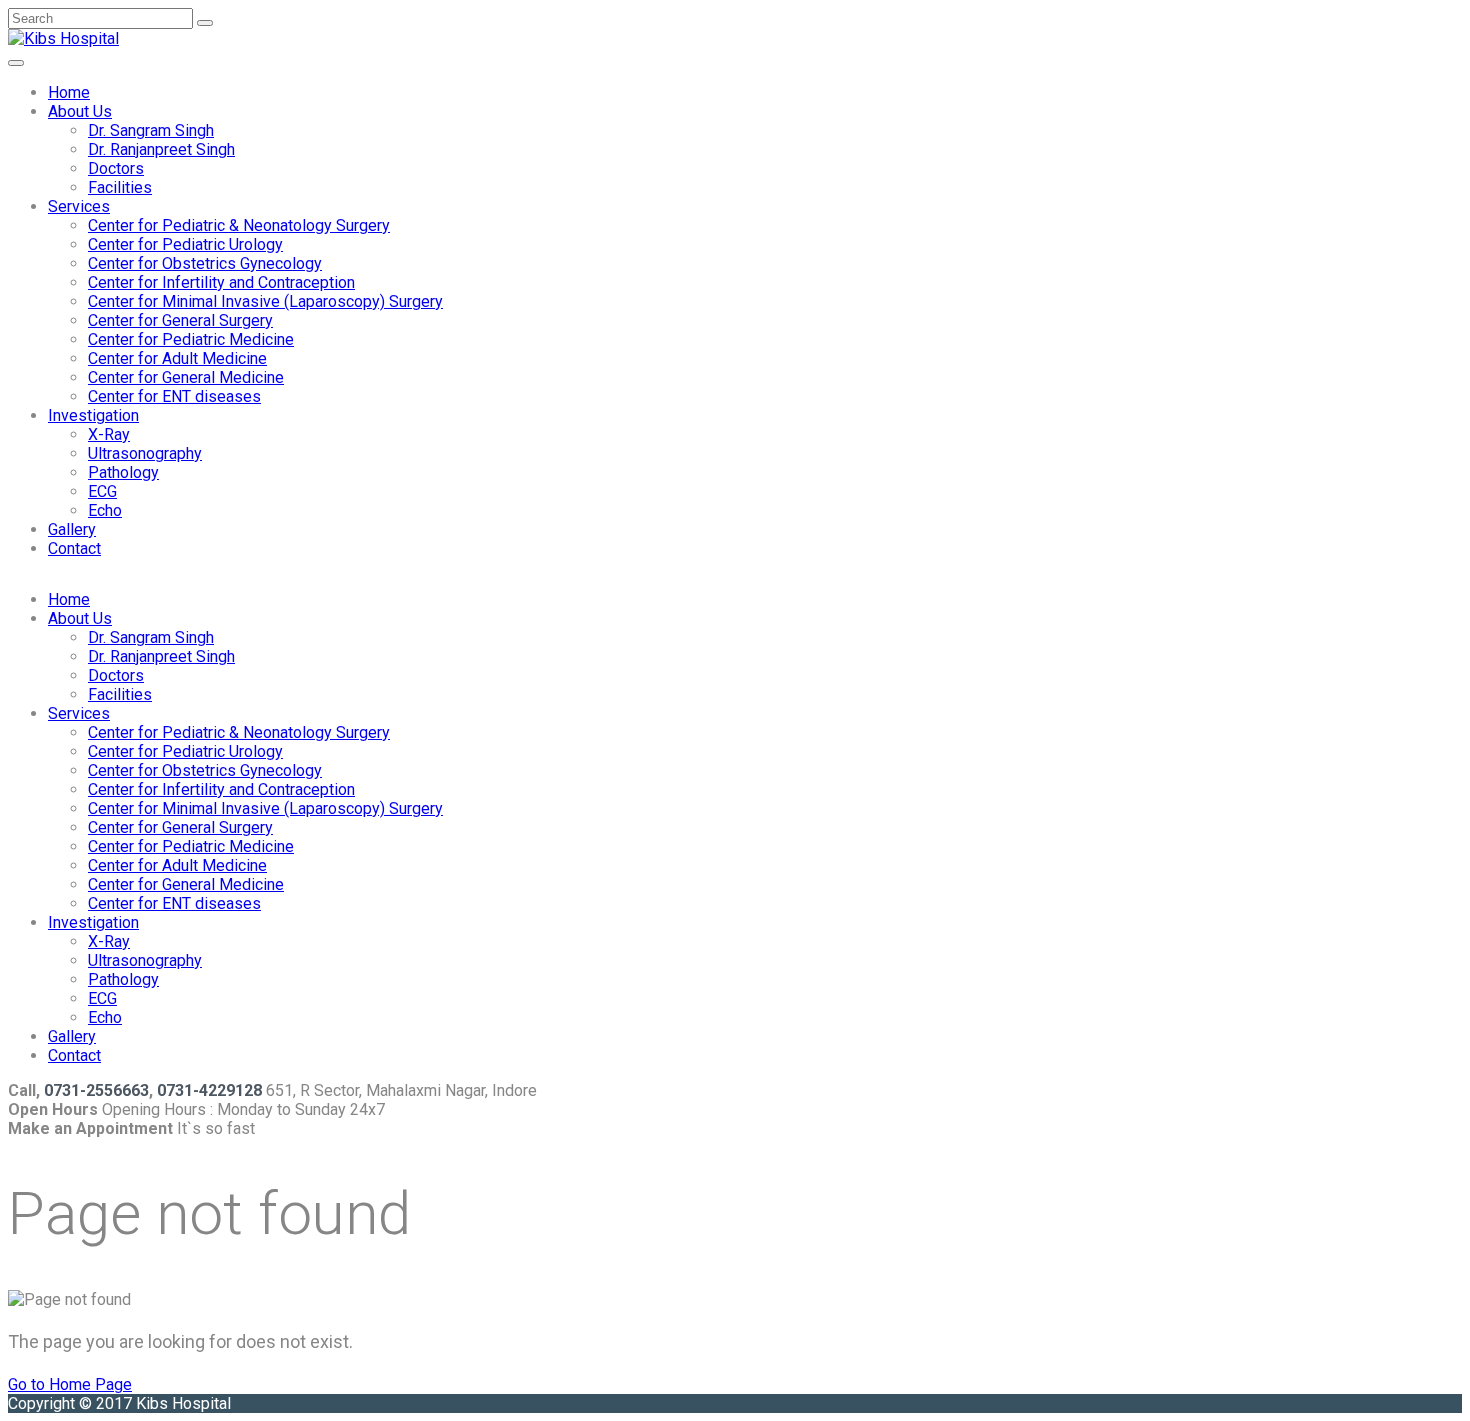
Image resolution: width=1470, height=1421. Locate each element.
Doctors (116, 168)
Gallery (72, 529)
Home (69, 92)
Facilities (120, 187)
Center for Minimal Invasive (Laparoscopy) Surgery (265, 301)
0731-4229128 (209, 1090)
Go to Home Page (70, 1384)
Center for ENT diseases (174, 396)
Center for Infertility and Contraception (221, 282)
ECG (102, 491)
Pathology (123, 472)
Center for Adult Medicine (177, 358)
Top (1422, 1373)
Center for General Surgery (180, 320)
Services (79, 206)
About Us (80, 111)
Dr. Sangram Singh (151, 130)
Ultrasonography (145, 453)
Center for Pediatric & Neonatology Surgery (239, 225)
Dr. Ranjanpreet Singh (161, 149)
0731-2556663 (96, 1090)
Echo (105, 510)
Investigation (93, 415)
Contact (74, 548)
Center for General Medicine (186, 377)
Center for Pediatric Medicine (191, 339)
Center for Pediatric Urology (185, 244)
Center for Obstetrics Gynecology (205, 263)
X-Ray (109, 434)
